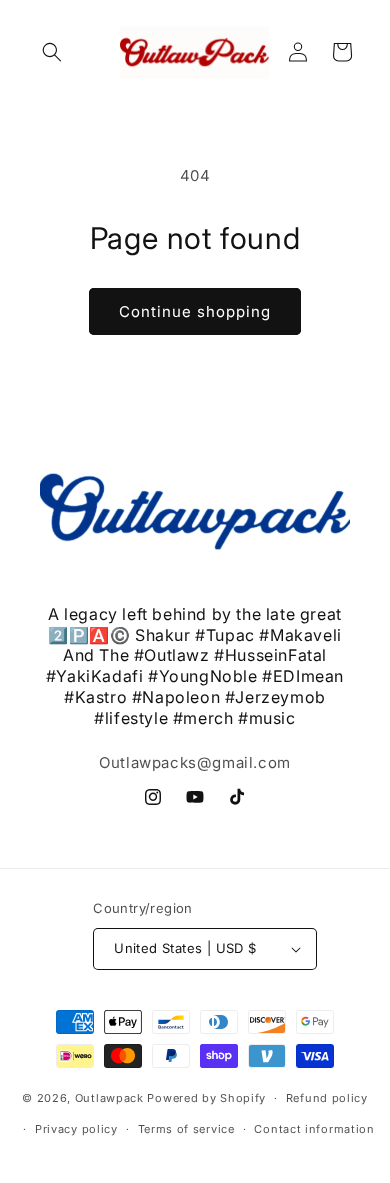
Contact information (314, 1129)
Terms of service (186, 1129)
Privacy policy (76, 1129)
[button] (52, 52)
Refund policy (327, 1098)
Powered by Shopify (206, 1098)
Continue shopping (195, 311)
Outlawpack (111, 1098)
